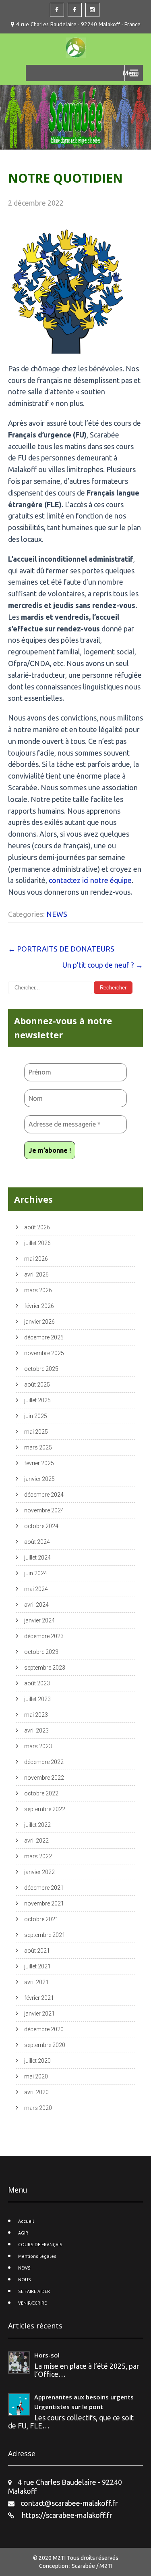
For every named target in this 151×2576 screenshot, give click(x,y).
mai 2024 (36, 1589)
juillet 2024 (37, 1558)
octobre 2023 (41, 1652)
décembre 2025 (44, 1337)
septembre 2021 (45, 1935)
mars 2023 (38, 1746)
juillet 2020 (37, 2061)
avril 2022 (36, 1841)
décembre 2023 (44, 1636)
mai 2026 (36, 1259)
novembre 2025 (44, 1353)
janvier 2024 (39, 1620)
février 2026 (39, 1306)
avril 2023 (36, 1731)
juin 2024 (36, 1573)
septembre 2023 (45, 1668)
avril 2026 (36, 1274)
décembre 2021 (44, 1888)
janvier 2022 (39, 1872)
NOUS (25, 2279)
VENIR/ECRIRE (32, 2303)
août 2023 (37, 1683)
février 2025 (39, 1463)
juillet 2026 (37, 1243)
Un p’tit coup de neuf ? (103, 965)
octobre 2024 (41, 1526)
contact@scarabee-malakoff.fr (69, 2503)
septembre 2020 (45, 2045)
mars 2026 (38, 1290)
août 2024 (37, 1542)
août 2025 (37, 1385)
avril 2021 (36, 1982)
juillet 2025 (37, 1400)
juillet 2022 (37, 1825)
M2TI (60, 2558)
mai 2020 (36, 2076)
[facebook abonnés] (75, 10)
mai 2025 (36, 1432)
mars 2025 (38, 1447)
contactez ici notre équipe (90, 880)
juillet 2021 (37, 1966)
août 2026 (37, 1227)
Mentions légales (37, 2256)
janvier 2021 (39, 2014)
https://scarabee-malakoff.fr (66, 2515)
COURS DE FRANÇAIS (40, 2244)
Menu (131, 73)
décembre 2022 (44, 1762)
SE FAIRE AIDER (34, 2291)
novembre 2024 (44, 1510)
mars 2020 (38, 2108)
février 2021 (39, 1998)
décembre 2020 (44, 2029)
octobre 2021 (41, 1919)
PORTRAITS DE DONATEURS (61, 949)
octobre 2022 (41, 1793)
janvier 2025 (39, 1479)
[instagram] (92, 10)
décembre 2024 (44, 1495)
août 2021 (37, 1951)
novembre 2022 (44, 1778)
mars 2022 (38, 1856)
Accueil (26, 2221)
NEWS (57, 914)
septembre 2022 (45, 1809)
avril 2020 (36, 2092)
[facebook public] (57, 10)
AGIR (23, 2233)
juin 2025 (36, 1416)
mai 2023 (36, 1715)
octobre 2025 (41, 1369)
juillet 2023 (37, 1699)
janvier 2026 (39, 1322)
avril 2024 (36, 1605)
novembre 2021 (44, 1903)
